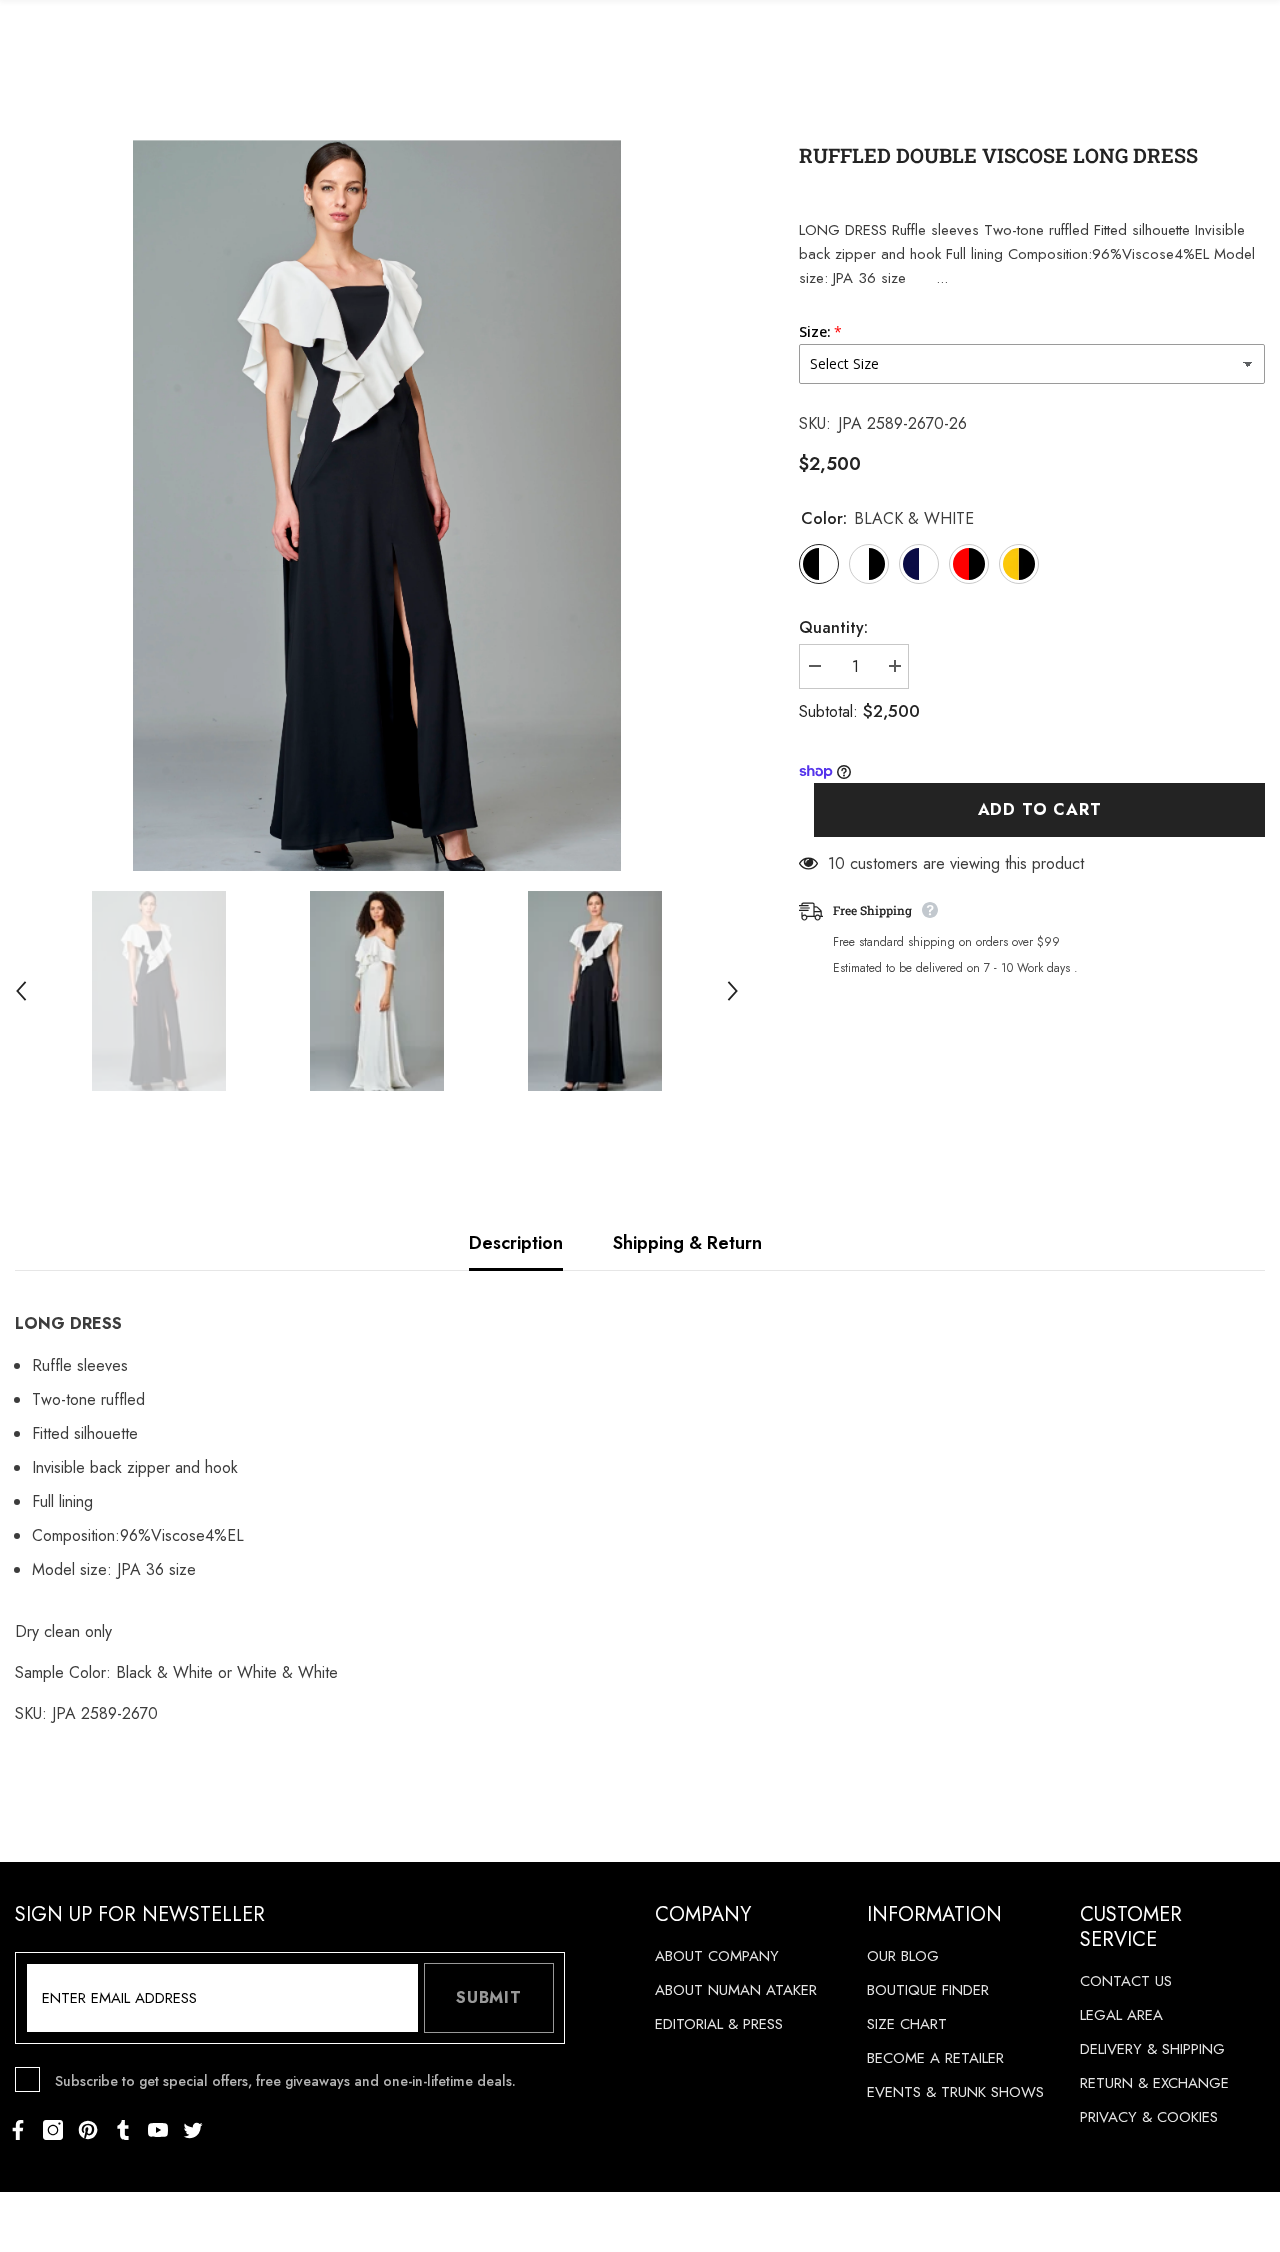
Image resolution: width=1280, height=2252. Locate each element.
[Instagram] (53, 2130)
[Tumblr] (123, 2130)
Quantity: (833, 627)
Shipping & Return (687, 1243)
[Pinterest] (88, 2130)
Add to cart (1040, 810)
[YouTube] (158, 2130)
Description (516, 1243)
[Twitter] (193, 2130)
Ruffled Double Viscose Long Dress (998, 155)
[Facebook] (18, 2130)
